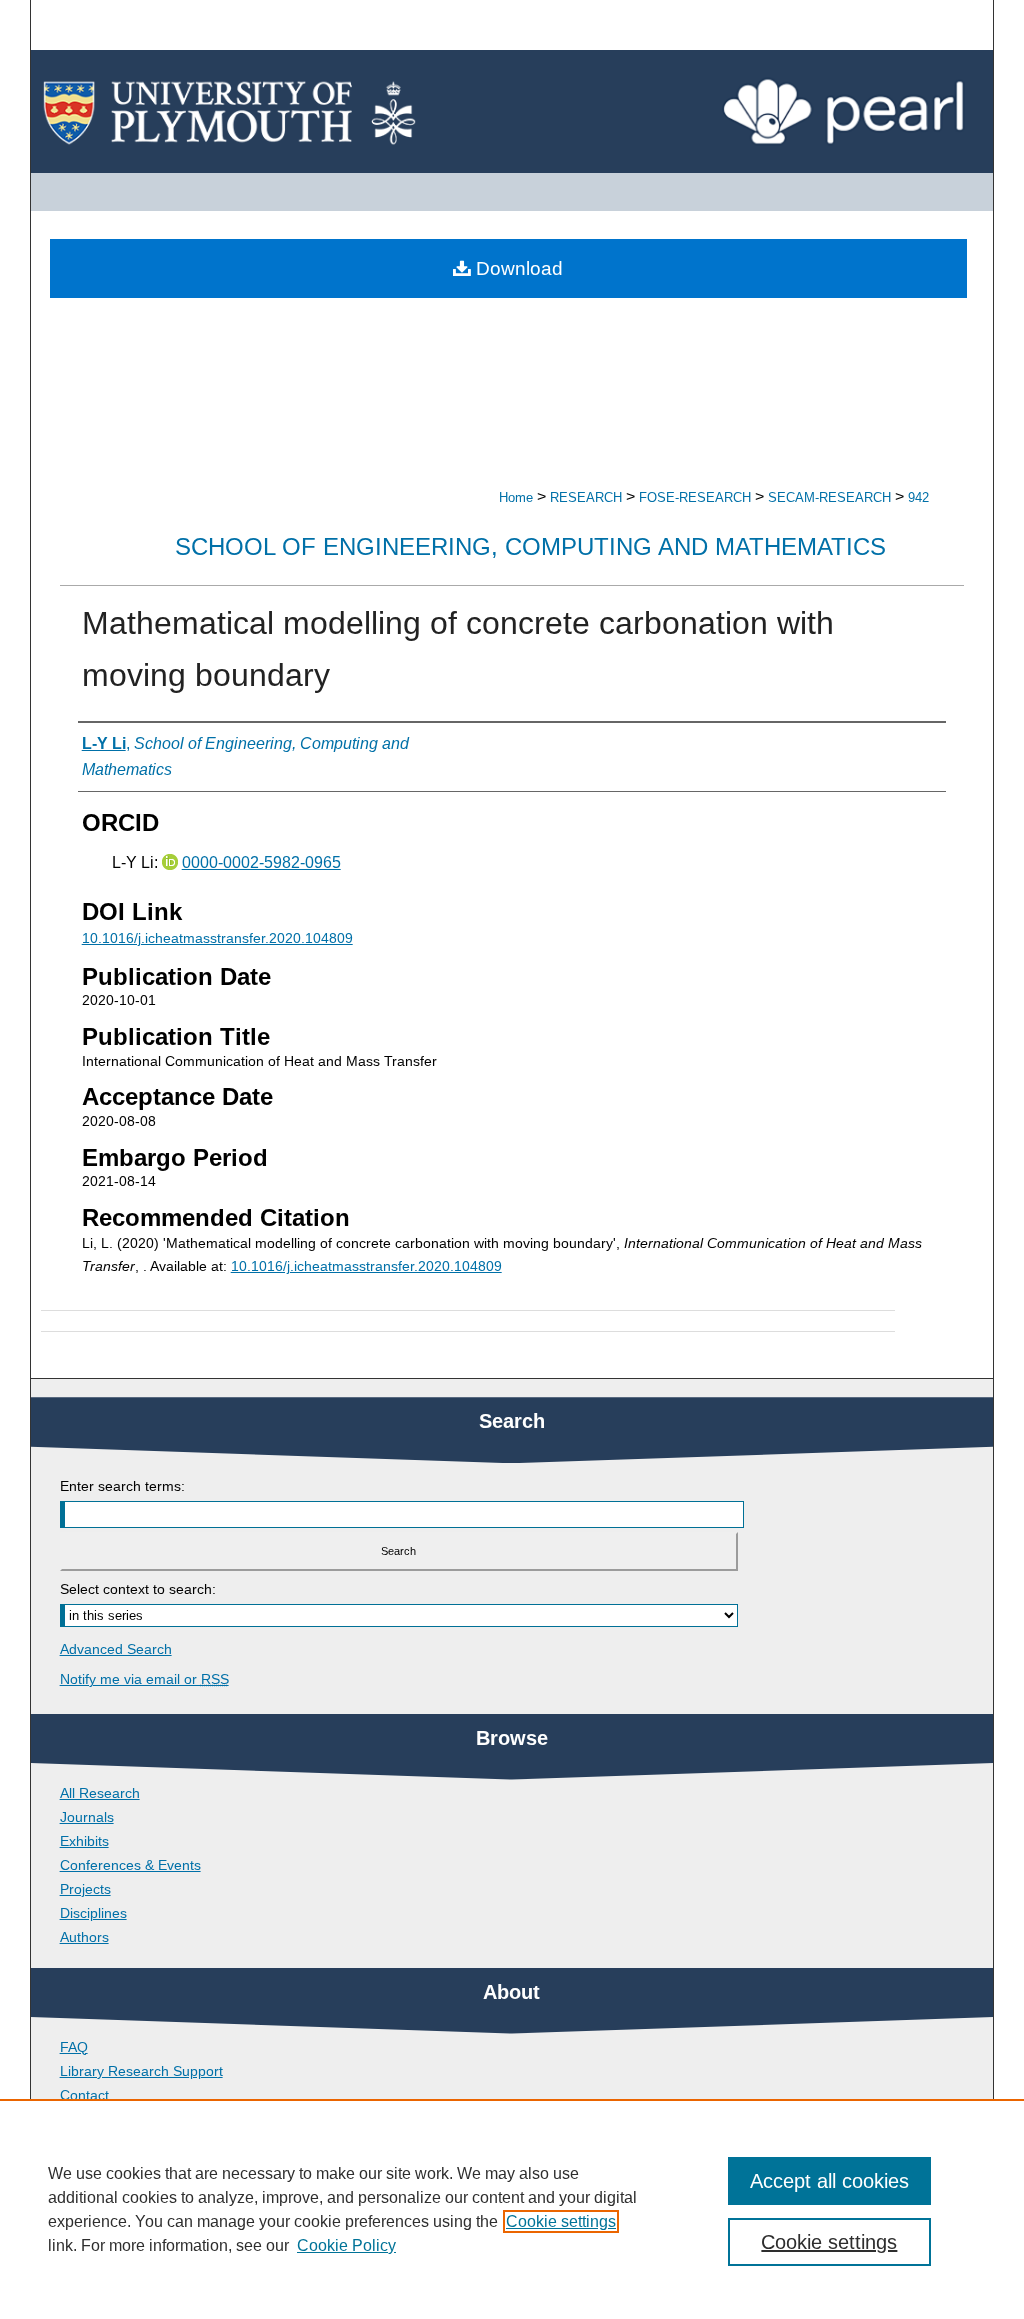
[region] (512, 2209)
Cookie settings (561, 2221)
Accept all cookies (829, 2181)
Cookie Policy (346, 2245)
